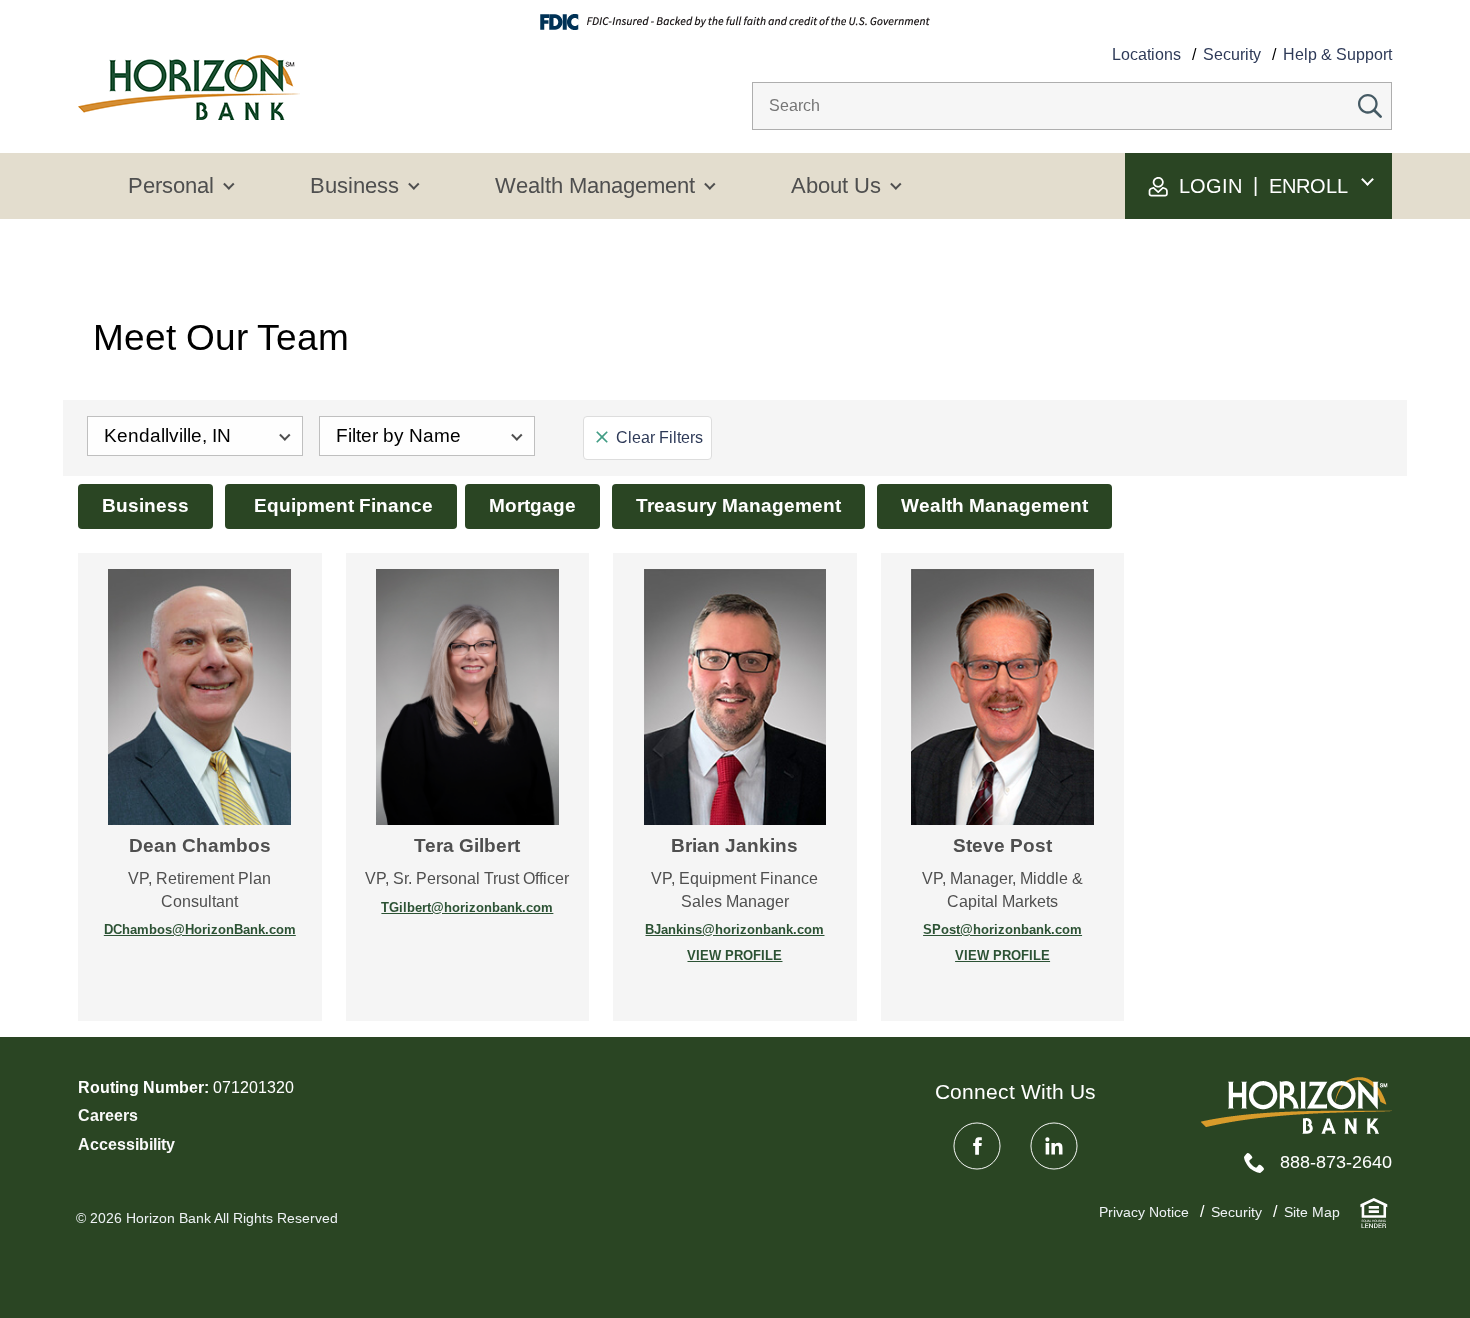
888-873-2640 (1336, 1162)
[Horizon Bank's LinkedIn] (1054, 1146)
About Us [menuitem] (836, 185)
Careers (108, 1115)
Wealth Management (994, 505)
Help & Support (1337, 54)
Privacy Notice (1144, 1212)
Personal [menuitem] (171, 185)
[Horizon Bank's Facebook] (977, 1146)
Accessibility (126, 1144)
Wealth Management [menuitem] (595, 185)
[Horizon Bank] (1296, 1105)
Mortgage (532, 505)
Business (145, 505)
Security (1232, 54)
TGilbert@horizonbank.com (467, 907)
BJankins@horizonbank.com (734, 929)
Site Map (1312, 1212)
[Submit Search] (1370, 106)
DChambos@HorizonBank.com (200, 929)
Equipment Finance (341, 505)
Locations (1146, 54)
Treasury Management (738, 505)
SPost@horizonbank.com (1002, 929)
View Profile (705, 956)
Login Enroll (1260, 185)
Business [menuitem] (354, 185)
